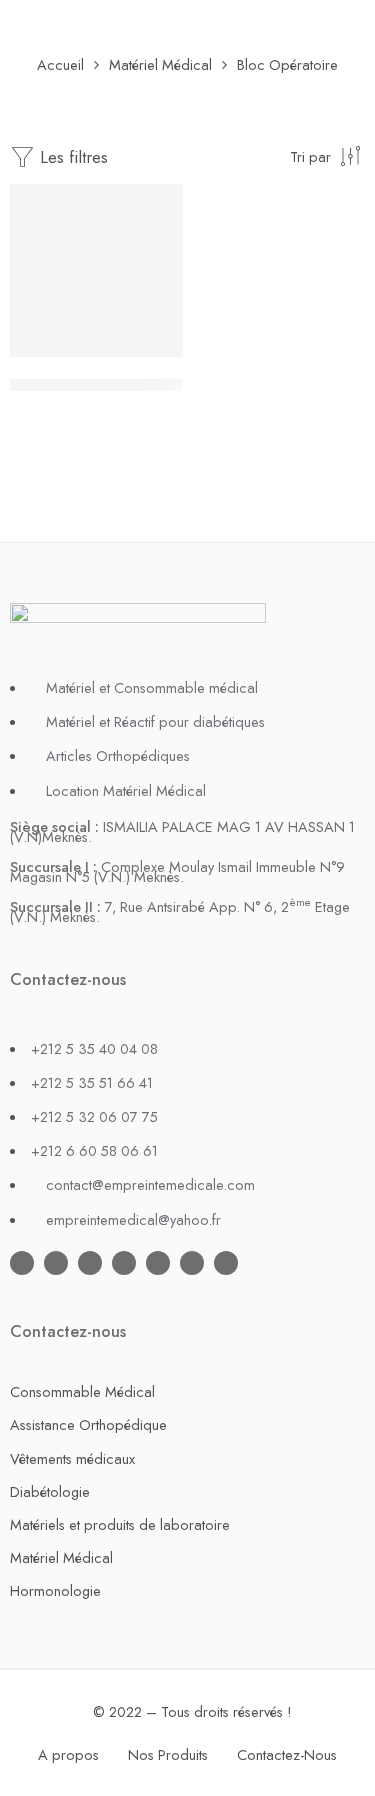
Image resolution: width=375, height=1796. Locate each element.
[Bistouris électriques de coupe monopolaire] (96, 270)
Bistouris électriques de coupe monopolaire (171, 386)
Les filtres (71, 157)
